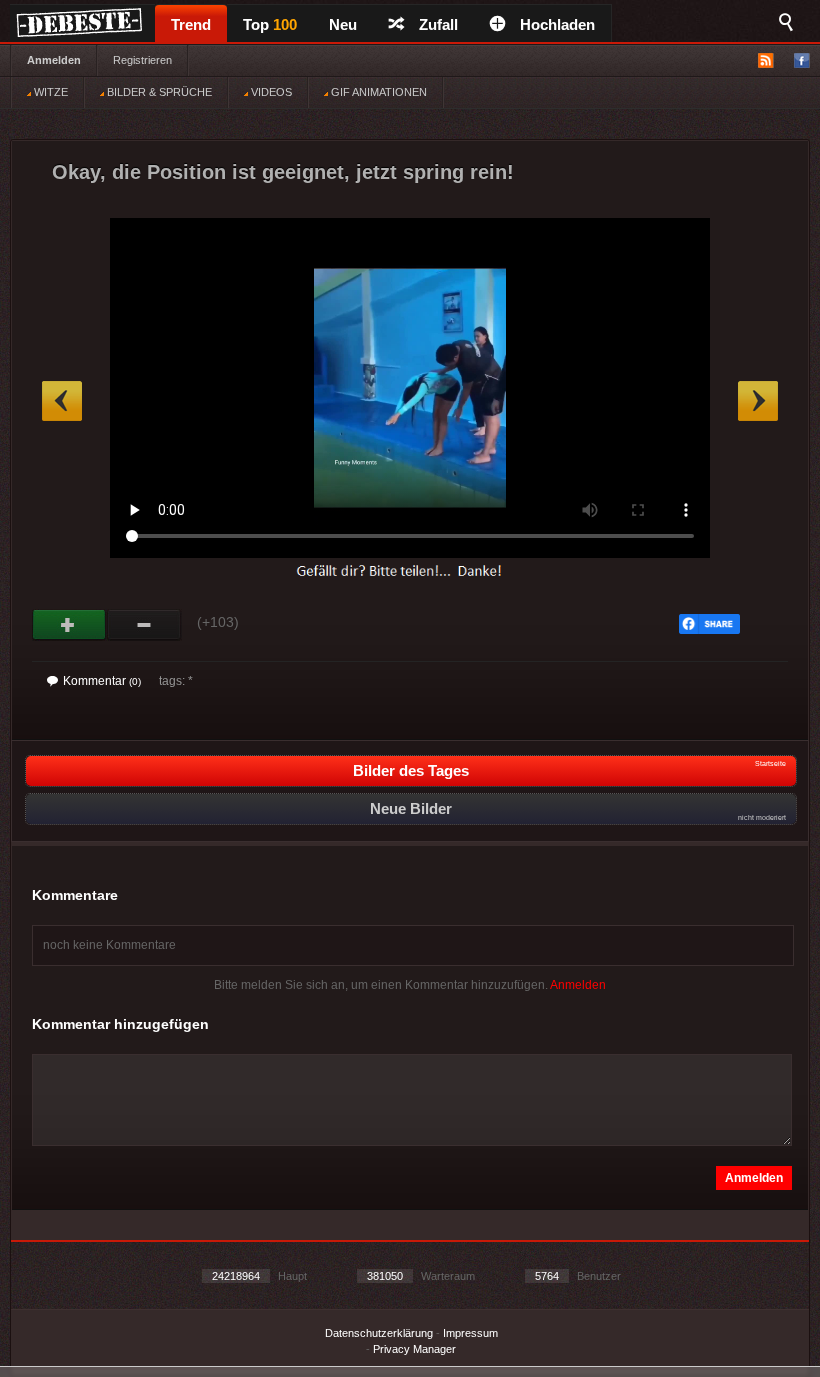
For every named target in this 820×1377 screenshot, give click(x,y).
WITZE (49, 92)
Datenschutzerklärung (379, 1333)
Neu (343, 24)
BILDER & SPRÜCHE (158, 92)
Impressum (470, 1333)
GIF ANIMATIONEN (377, 92)
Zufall (438, 24)
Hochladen (557, 24)
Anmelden (54, 60)
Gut (69, 625)
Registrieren (142, 60)
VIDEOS (270, 92)
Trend (191, 24)
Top (270, 24)
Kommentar (102, 681)
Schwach (144, 625)
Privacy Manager (414, 1349)
